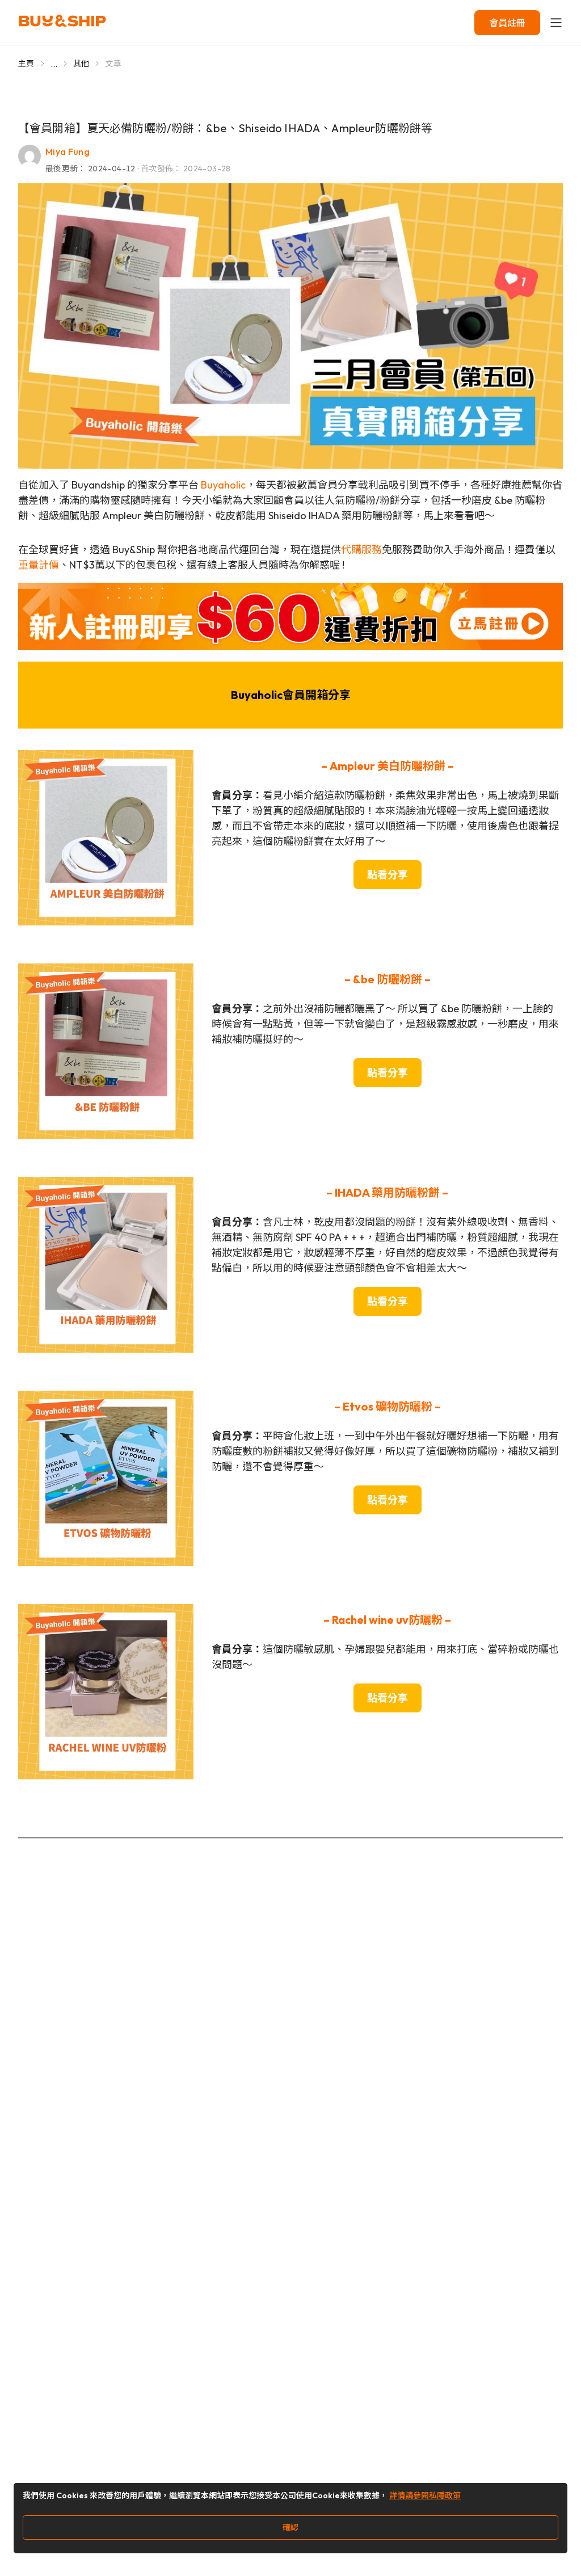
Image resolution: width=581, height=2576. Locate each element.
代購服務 (361, 550)
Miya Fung (68, 151)
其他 (81, 64)
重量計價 (39, 565)
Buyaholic (223, 485)
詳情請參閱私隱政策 (425, 2495)
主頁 (26, 64)
